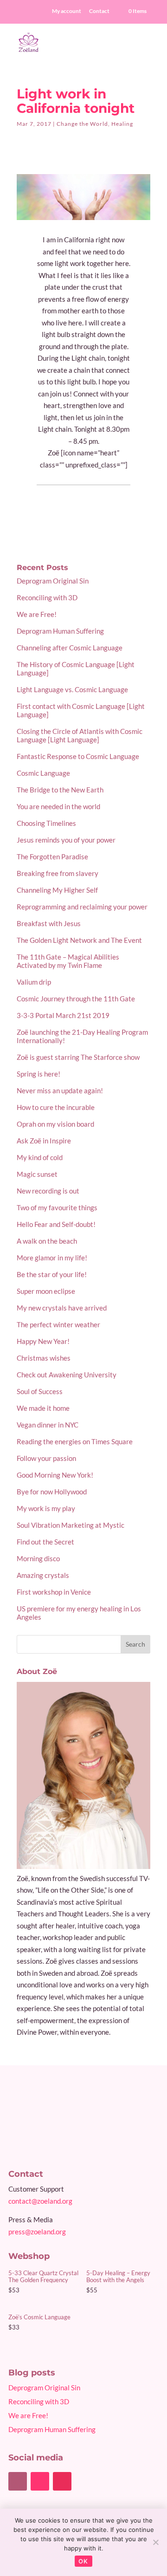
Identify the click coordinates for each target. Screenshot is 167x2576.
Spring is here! (39, 1074)
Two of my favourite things (57, 1207)
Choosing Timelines (46, 823)
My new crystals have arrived (62, 1308)
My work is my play (46, 1508)
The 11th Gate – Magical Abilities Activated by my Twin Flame (68, 961)
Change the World (82, 124)
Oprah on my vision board (55, 1124)
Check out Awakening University (67, 1375)
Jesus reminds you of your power (66, 840)
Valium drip (34, 982)
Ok (83, 2561)
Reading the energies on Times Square (75, 1441)
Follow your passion (46, 1458)
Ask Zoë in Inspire (44, 1141)
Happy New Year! (43, 1341)
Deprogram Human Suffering (60, 631)
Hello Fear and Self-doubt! (56, 1224)
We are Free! (37, 614)
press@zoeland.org (37, 2232)
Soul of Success (40, 1391)
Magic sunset (37, 1174)
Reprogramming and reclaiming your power (82, 907)
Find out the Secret (45, 1542)
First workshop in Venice (54, 1592)
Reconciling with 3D (47, 597)
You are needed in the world (58, 806)
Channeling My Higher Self (57, 890)
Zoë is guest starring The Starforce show (78, 1057)
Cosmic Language (43, 773)
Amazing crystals (43, 1575)
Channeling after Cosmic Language (70, 648)
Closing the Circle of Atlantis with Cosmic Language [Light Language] (80, 735)
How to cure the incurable (56, 1107)
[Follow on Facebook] (18, 2481)
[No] (155, 2542)
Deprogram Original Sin (53, 581)
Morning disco (38, 1558)
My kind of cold (40, 1157)
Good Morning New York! (55, 1475)
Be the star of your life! (52, 1274)
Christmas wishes (44, 1358)
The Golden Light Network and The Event (79, 940)
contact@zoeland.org (40, 2201)
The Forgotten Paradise (52, 857)
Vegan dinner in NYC (48, 1425)
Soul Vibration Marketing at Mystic (71, 1525)
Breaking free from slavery (58, 873)
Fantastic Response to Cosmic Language (78, 756)
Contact (99, 11)
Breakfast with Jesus (49, 923)
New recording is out (48, 1191)
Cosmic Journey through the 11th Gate (76, 999)
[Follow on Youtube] (40, 2481)
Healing (122, 124)
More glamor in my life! (52, 1258)
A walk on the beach (47, 1241)
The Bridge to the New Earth (60, 790)
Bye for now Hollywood (52, 1492)
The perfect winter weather (58, 1324)
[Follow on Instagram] (62, 2481)
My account (67, 11)
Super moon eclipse (46, 1291)
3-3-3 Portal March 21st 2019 (63, 1015)
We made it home (43, 1408)
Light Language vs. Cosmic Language (72, 689)
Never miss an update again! (60, 1090)
